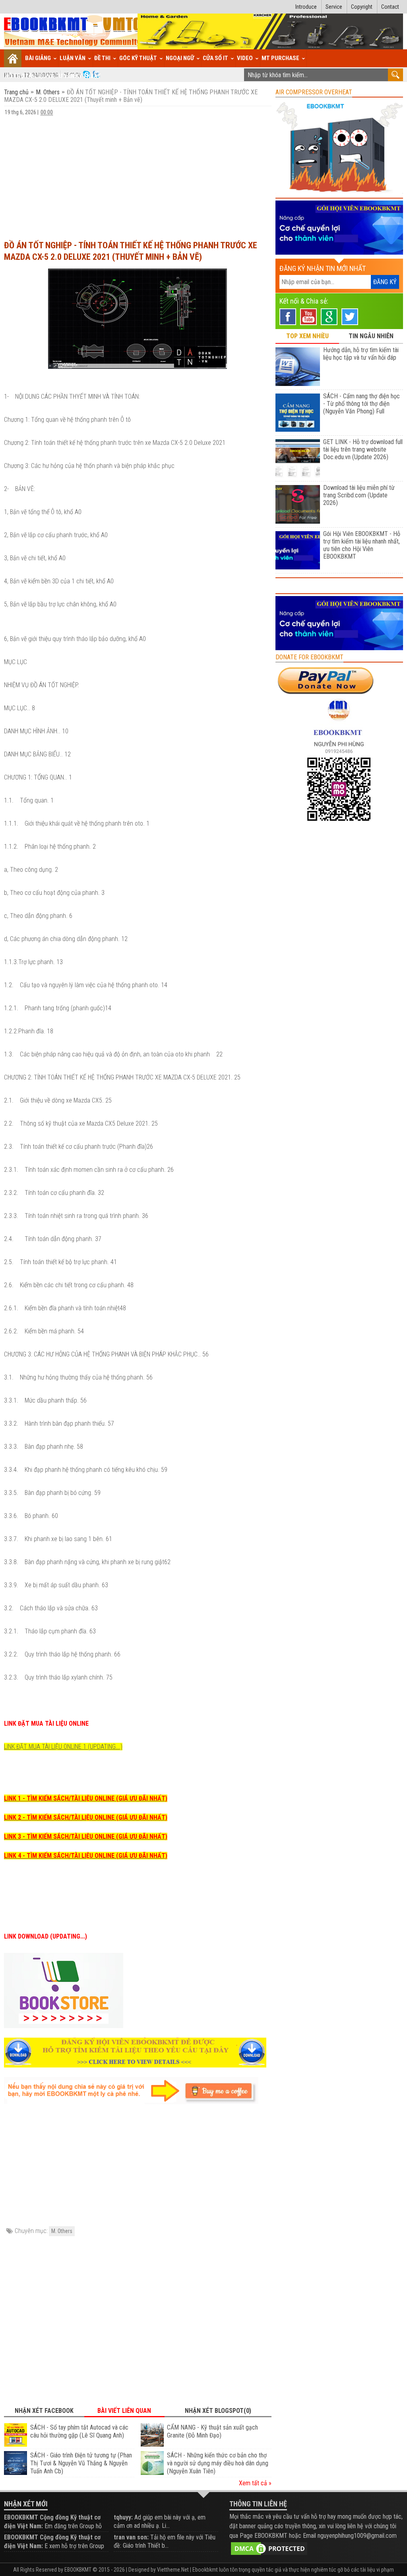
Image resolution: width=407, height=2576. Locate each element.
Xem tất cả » (255, 2483)
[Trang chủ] (13, 58)
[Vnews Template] (73, 32)
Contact (390, 7)
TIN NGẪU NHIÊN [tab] (371, 336)
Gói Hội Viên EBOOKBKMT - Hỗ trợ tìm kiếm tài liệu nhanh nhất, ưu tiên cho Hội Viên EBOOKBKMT (362, 545)
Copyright (362, 7)
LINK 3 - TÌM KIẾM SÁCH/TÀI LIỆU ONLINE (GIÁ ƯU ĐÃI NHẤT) (86, 1837)
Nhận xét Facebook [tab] (44, 2411)
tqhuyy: (123, 2517)
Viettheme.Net (173, 2570)
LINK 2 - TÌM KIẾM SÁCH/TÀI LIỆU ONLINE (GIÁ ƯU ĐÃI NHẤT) (86, 1817)
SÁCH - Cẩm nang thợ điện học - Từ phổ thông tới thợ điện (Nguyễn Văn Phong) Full (361, 404)
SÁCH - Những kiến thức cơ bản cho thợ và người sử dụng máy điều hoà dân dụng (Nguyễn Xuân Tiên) (218, 2463)
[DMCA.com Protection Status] (269, 2548)
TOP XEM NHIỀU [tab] (307, 336)
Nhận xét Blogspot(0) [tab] (218, 2411)
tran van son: (131, 2537)
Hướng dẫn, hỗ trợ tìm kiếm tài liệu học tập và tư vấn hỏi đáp (361, 354)
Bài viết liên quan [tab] (124, 2411)
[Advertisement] (138, 174)
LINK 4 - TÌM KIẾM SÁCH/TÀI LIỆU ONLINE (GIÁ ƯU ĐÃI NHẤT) (86, 1856)
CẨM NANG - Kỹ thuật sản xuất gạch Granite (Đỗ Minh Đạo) (212, 2431)
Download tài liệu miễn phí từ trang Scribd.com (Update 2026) (359, 495)
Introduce (306, 7)
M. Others (48, 92)
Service (334, 7)
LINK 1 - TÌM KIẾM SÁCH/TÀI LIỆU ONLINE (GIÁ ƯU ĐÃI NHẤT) (86, 1798)
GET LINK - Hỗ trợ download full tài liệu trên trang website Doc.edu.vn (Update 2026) (363, 449)
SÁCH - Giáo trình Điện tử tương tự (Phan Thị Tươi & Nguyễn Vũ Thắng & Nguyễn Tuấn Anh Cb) (81, 2463)
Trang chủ (17, 92)
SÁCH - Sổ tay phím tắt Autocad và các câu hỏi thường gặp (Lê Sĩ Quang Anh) (79, 2431)
